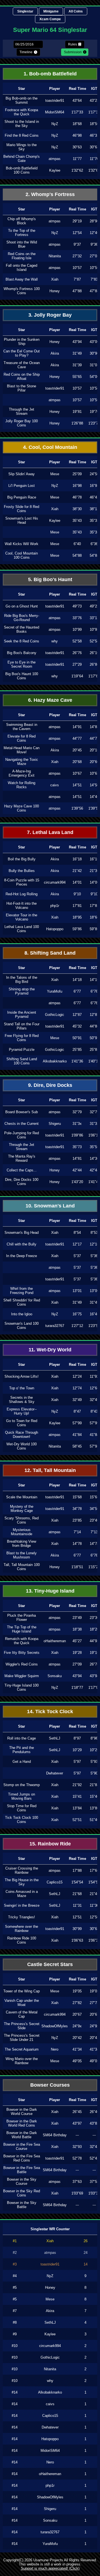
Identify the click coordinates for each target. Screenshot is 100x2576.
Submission (73, 52)
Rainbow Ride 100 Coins (22, 1940)
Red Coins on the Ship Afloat (22, 377)
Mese (55, 474)
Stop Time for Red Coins (22, 1808)
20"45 (77, 750)
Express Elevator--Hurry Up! (22, 1411)
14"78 (77, 1544)
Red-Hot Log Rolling (22, 894)
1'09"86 (77, 1135)
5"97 (77, 1762)
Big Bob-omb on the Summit (22, 100)
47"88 (77, 291)
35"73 (77, 1147)
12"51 (77, 1917)
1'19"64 (77, 676)
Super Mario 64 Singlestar (50, 30)
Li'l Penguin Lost (22, 486)
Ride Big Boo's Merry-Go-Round (22, 618)
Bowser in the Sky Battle (22, 2205)
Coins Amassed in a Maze (22, 1894)
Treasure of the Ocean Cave (22, 365)
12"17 (77, 1244)
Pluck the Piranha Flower (22, 1618)
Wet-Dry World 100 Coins (22, 1446)
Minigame (51, 11)
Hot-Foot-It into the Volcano (22, 906)
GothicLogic (55, 1015)
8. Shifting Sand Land (50, 953)
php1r (55, 906)
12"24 (77, 1376)
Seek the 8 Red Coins (22, 641)
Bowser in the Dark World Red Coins (22, 2123)
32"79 (77, 1112)
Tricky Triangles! (22, 1917)
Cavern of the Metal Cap (22, 2014)
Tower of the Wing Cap (22, 1991)
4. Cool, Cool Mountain (50, 447)
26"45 (77, 2112)
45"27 (77, 1641)
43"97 (77, 2123)
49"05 (77, 2061)
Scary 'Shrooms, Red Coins (22, 1520)
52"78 (77, 2158)
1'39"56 (77, 808)
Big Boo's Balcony (22, 653)
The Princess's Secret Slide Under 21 (22, 2038)
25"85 (77, 1050)
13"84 (77, 1808)
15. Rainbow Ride (50, 1844)
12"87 (77, 1015)
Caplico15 (55, 1882)
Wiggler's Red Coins (22, 1664)
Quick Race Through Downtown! (22, 1435)
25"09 (77, 474)
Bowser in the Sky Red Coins (22, 2193)
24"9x (77, 2026)
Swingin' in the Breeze (22, 1905)
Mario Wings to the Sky (22, 147)
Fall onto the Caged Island (22, 268)
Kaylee (55, 170)
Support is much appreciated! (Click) (50, 2568)
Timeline (26, 52)
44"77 (77, 738)
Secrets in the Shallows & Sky (22, 1400)
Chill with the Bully (22, 1244)
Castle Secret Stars (50, 1964)
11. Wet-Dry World (50, 1350)
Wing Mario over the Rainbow (22, 2061)
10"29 (77, 1750)
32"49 (77, 1400)
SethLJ (55, 1738)
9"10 (77, 894)
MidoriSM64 (55, 112)
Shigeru (55, 1124)
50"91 (77, 1038)
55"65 (77, 377)
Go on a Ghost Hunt (22, 606)
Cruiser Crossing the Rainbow (22, 1870)
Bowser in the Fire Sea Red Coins (22, 2158)
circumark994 (55, 882)
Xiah (55, 279)
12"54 (77, 233)
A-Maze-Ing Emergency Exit (22, 773)
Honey (55, 291)
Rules (72, 44)
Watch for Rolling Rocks (22, 785)
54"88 (77, 555)
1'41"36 (77, 1061)
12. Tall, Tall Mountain (50, 1470)
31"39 (77, 365)
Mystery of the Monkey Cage (22, 1509)
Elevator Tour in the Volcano (22, 917)
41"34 (77, 2049)
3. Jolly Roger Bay (50, 315)
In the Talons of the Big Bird (22, 980)
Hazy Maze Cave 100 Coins (22, 808)
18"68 (77, 124)
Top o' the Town (22, 1388)
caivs (55, 785)
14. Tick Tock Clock (50, 1712)
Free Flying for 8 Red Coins (22, 1038)
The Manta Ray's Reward (22, 1158)
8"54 (77, 1233)
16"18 (77, 859)
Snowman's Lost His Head (22, 520)
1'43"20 (77, 1182)
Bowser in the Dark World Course (22, 2112)
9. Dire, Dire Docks (50, 1085)
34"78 (77, 1509)
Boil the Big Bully (22, 859)
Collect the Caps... (22, 1170)
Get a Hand (22, 1762)
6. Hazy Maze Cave (50, 700)
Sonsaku (55, 1676)
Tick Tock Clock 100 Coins (22, 1820)
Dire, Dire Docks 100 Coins (22, 1182)
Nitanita (55, 256)
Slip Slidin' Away (22, 474)
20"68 (77, 762)
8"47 (77, 1411)
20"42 (77, 2038)
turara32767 (55, 1326)
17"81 (77, 906)
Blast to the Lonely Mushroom (22, 1555)
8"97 (77, 1738)
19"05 (77, 1991)
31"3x (77, 1124)
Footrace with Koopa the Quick (22, 112)
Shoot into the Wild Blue (22, 244)
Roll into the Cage (22, 1738)
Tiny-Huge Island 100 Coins (22, 1687)
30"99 (77, 1929)
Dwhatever (55, 1773)
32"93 (77, 2147)
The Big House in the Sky (22, 1882)
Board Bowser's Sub (22, 1112)
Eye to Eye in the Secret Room (22, 664)
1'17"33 (77, 112)
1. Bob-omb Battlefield (50, 74)
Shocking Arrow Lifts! (22, 1376)
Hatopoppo (55, 929)
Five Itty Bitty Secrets (22, 1653)
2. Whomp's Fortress (50, 194)
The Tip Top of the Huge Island (22, 1629)
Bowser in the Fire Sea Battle (22, 2170)
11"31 (77, 1905)
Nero (55, 2049)
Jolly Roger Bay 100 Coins (22, 423)
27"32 (77, 256)
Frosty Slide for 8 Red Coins (22, 509)
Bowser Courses (50, 2085)
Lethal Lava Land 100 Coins (22, 929)
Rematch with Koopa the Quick (22, 1641)
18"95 (77, 917)
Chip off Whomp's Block (22, 221)
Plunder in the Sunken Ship (22, 342)
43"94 (77, 342)
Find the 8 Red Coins (22, 135)
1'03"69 (77, 2193)
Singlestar (25, 11)
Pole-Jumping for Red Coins (22, 1135)
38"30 (77, 509)
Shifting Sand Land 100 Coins (22, 1061)
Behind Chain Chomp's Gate (22, 159)
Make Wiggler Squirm (22, 1676)
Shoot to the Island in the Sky (22, 124)
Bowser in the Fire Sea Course (22, 2147)
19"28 (77, 1653)
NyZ (55, 124)
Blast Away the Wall (22, 279)
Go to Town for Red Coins (22, 1423)
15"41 (77, 1796)
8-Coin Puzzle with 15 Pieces (22, 882)
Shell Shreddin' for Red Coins (22, 1302)
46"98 (77, 135)
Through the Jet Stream (22, 411)
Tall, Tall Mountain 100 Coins (22, 1567)
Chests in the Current (22, 1124)
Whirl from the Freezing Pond (22, 1291)
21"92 (77, 1785)
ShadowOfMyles (55, 2026)
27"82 (77, 2003)
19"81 (77, 412)
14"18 (77, 980)
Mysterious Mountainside (22, 1532)
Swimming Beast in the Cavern (22, 727)
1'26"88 (77, 423)
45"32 (77, 1026)
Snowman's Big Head (22, 1233)
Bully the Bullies (22, 871)
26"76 (77, 653)
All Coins (76, 11)
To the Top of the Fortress (22, 233)
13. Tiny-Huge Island (50, 1591)
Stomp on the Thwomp (22, 1785)
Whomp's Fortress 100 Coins (22, 291)
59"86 (77, 929)
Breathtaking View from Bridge (22, 1543)
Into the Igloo (22, 1314)
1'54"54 (77, 1882)
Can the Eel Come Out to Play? (22, 353)
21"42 (77, 871)
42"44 (77, 1170)
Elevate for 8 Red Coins (22, 738)
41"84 (77, 1435)
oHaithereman (55, 1641)
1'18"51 (77, 1567)
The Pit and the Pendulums (22, 1750)
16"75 (77, 1314)
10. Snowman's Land (50, 1206)
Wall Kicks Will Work (22, 544)
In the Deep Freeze (22, 1256)
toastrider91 (55, 101)
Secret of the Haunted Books (22, 629)
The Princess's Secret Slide (22, 2026)
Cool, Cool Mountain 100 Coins (22, 555)
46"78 (77, 497)
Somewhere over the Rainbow (22, 1929)
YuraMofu (55, 991)
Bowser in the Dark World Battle (22, 2135)
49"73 (77, 606)
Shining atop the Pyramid (22, 991)
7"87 (77, 279)
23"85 (77, 1520)
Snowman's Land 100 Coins (22, 1326)
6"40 (77, 544)
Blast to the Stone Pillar (22, 388)
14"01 (77, 882)
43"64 (77, 101)
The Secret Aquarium (22, 2049)
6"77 (77, 991)
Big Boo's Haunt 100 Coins (22, 676)
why (55, 641)
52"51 (77, 1820)
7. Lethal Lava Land (50, 832)
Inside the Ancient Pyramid (22, 1014)
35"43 (77, 532)
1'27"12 (77, 1326)
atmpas (55, 159)
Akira (55, 353)
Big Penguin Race (22, 497)
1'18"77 (77, 1688)
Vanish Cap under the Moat (22, 2003)
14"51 (77, 785)
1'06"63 (77, 1940)
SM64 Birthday (55, 2135)
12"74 (77, 1388)
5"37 (77, 1256)
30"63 (77, 147)
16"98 (77, 486)
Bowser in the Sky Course (22, 2181)
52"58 (77, 641)
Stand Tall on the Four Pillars (22, 1026)
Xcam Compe (50, 19)
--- (77, 2135)
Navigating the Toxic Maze (22, 762)
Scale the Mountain (22, 1497)
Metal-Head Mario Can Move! (22, 750)
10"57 (77, 388)
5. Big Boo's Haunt (50, 579)
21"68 (77, 1894)
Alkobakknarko (55, 1061)
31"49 (77, 353)
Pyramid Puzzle (22, 1050)
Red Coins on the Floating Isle (22, 256)
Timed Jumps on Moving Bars (22, 1796)
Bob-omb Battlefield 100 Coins (22, 170)
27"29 (77, 664)
